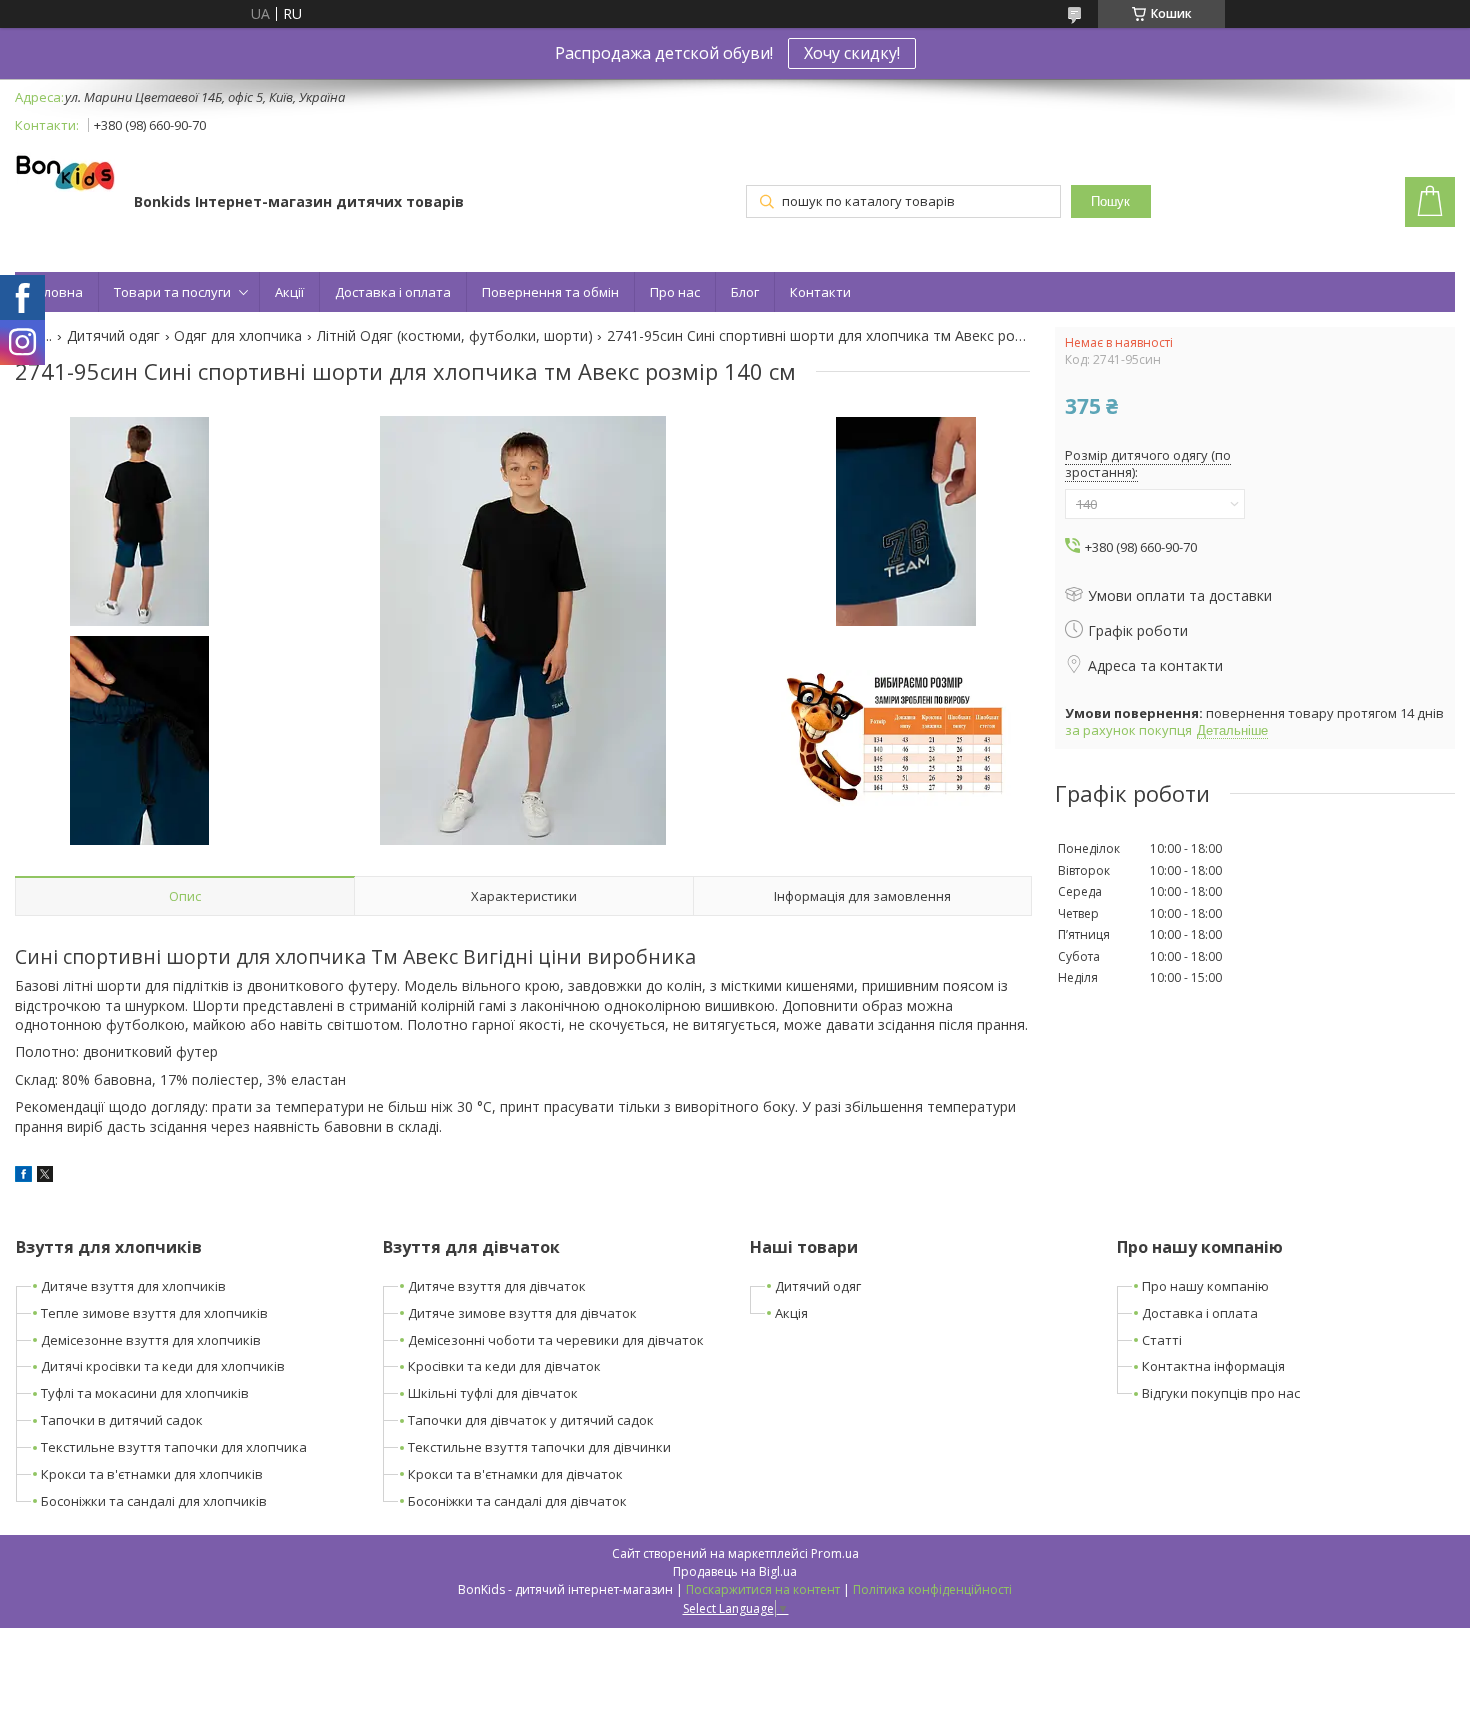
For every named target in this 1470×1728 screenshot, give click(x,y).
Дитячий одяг (113, 336)
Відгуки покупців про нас (1221, 1393)
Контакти (820, 292)
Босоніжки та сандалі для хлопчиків (154, 1501)
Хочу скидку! (852, 53)
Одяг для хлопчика (238, 336)
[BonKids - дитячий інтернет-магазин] (65, 174)
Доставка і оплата (393, 292)
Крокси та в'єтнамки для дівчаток (515, 1474)
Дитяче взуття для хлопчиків (133, 1286)
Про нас (675, 292)
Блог (745, 292)
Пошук (1110, 201)
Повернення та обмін (550, 292)
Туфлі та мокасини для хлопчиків (145, 1393)
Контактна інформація (1213, 1366)
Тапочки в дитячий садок (122, 1420)
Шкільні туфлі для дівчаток (493, 1393)
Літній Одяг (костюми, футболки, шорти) (455, 336)
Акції (289, 292)
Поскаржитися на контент (763, 1589)
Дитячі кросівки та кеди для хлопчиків (163, 1366)
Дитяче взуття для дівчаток (497, 1286)
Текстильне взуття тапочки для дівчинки (539, 1447)
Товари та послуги (172, 292)
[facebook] (23, 1176)
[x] (45, 1176)
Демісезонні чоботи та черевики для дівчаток (556, 1340)
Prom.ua (835, 1553)
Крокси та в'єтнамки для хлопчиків (152, 1474)
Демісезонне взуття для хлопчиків (151, 1340)
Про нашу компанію (1205, 1286)
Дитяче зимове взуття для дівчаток (522, 1313)
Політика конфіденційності (932, 1589)
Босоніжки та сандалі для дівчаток (517, 1501)
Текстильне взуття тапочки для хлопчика (174, 1447)
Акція (791, 1313)
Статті (1162, 1340)
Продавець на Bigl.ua (735, 1571)
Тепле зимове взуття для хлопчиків (154, 1313)
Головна (56, 292)
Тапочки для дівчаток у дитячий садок (531, 1420)
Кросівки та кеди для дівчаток (504, 1366)
